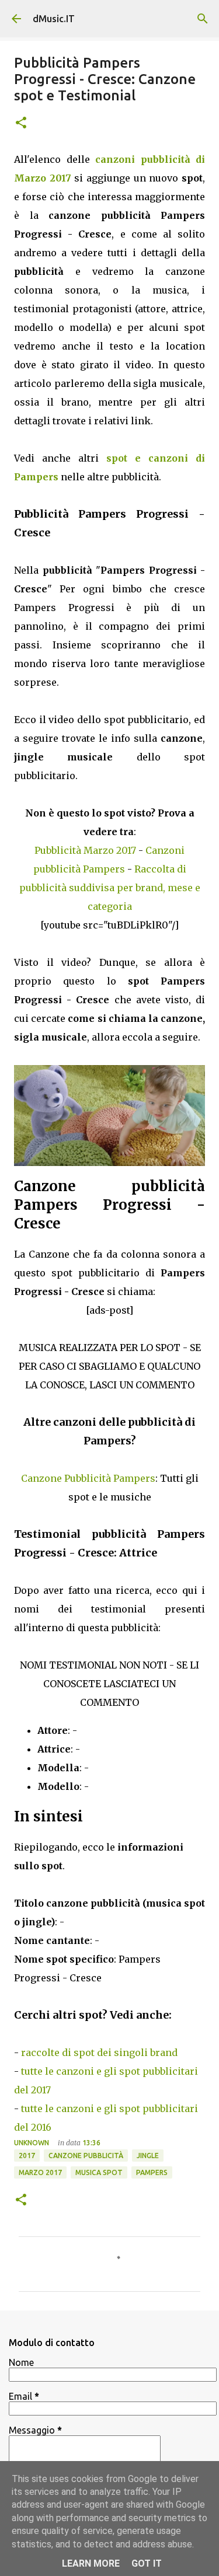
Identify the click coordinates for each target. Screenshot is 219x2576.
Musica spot (99, 2172)
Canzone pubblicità (86, 2156)
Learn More (91, 2563)
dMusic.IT (54, 19)
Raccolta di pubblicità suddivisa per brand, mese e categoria (110, 888)
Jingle (148, 2156)
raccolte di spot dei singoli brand (99, 2053)
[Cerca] (203, 19)
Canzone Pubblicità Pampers (88, 1478)
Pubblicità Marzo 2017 (85, 850)
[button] (21, 123)
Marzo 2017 (40, 2172)
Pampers (152, 2172)
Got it (147, 2563)
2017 (27, 2156)
